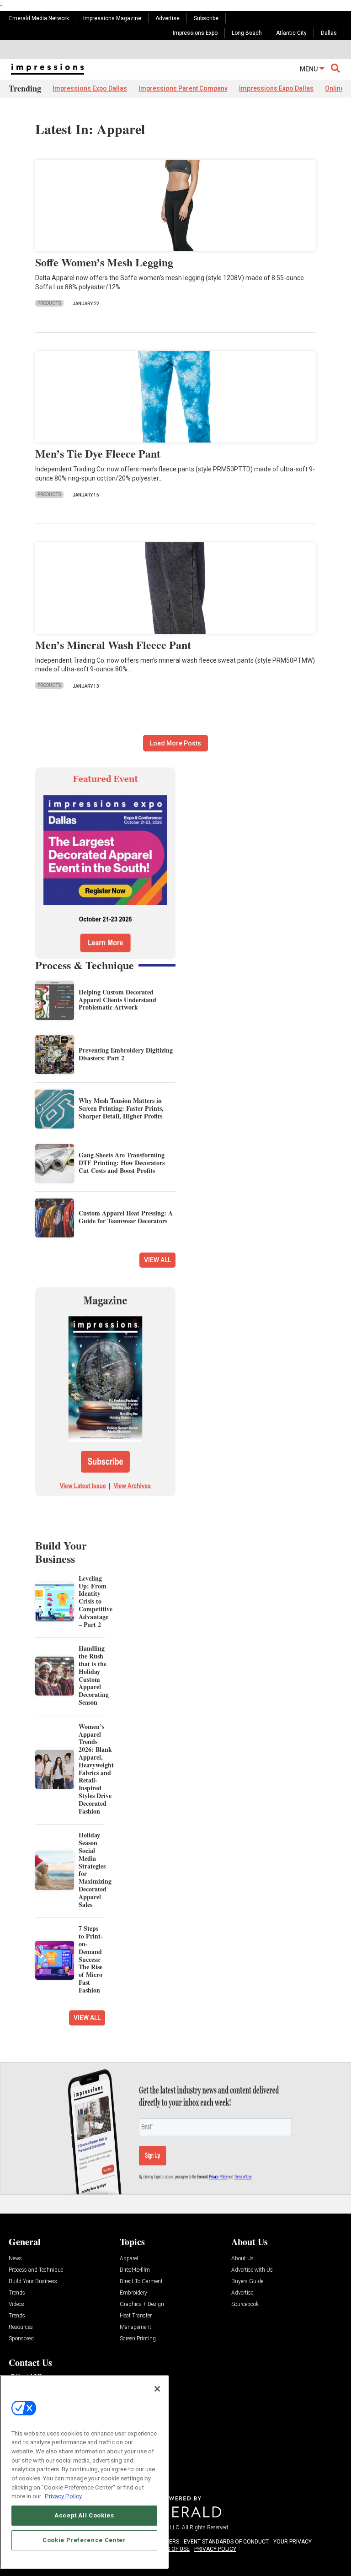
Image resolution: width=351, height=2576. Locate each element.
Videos (16, 2304)
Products (49, 303)
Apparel (129, 2259)
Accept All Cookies (84, 2515)
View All (157, 1260)
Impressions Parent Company (183, 88)
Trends (17, 2293)
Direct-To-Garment (141, 2282)
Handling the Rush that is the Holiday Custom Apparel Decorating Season (94, 1675)
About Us (242, 2259)
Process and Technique (36, 2270)
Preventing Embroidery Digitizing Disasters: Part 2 (126, 1054)
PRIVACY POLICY (215, 2549)
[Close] (157, 2389)
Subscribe (206, 18)
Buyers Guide (247, 2282)
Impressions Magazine (112, 18)
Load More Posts (175, 743)
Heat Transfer (136, 2316)
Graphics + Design (142, 2304)
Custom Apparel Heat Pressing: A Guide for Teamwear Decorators (126, 1217)
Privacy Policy (63, 2496)
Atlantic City (291, 33)
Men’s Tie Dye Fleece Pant (98, 453)
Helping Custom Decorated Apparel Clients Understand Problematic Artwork (117, 1000)
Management (136, 2327)
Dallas (329, 33)
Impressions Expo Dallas (90, 88)
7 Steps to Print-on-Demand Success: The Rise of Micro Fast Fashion (91, 1959)
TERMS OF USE (171, 2549)
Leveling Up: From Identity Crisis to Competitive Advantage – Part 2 (96, 1601)
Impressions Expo (195, 33)
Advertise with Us (252, 2270)
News (15, 2259)
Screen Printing (138, 2339)
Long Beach (247, 33)
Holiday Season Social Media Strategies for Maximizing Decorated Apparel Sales (95, 1869)
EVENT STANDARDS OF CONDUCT (226, 2542)
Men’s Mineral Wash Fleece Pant (113, 645)
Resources (21, 2327)
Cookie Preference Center (84, 2540)
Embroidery (133, 2293)
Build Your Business (61, 1552)
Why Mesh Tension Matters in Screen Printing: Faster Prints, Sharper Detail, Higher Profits (121, 1108)
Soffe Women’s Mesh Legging (104, 262)
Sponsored (21, 2339)
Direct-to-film (135, 2270)
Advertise (168, 18)
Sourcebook (245, 2304)
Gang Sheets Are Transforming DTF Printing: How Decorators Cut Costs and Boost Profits (122, 1163)
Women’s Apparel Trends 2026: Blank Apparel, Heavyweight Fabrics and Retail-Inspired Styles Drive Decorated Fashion (96, 1769)
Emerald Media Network (39, 18)
